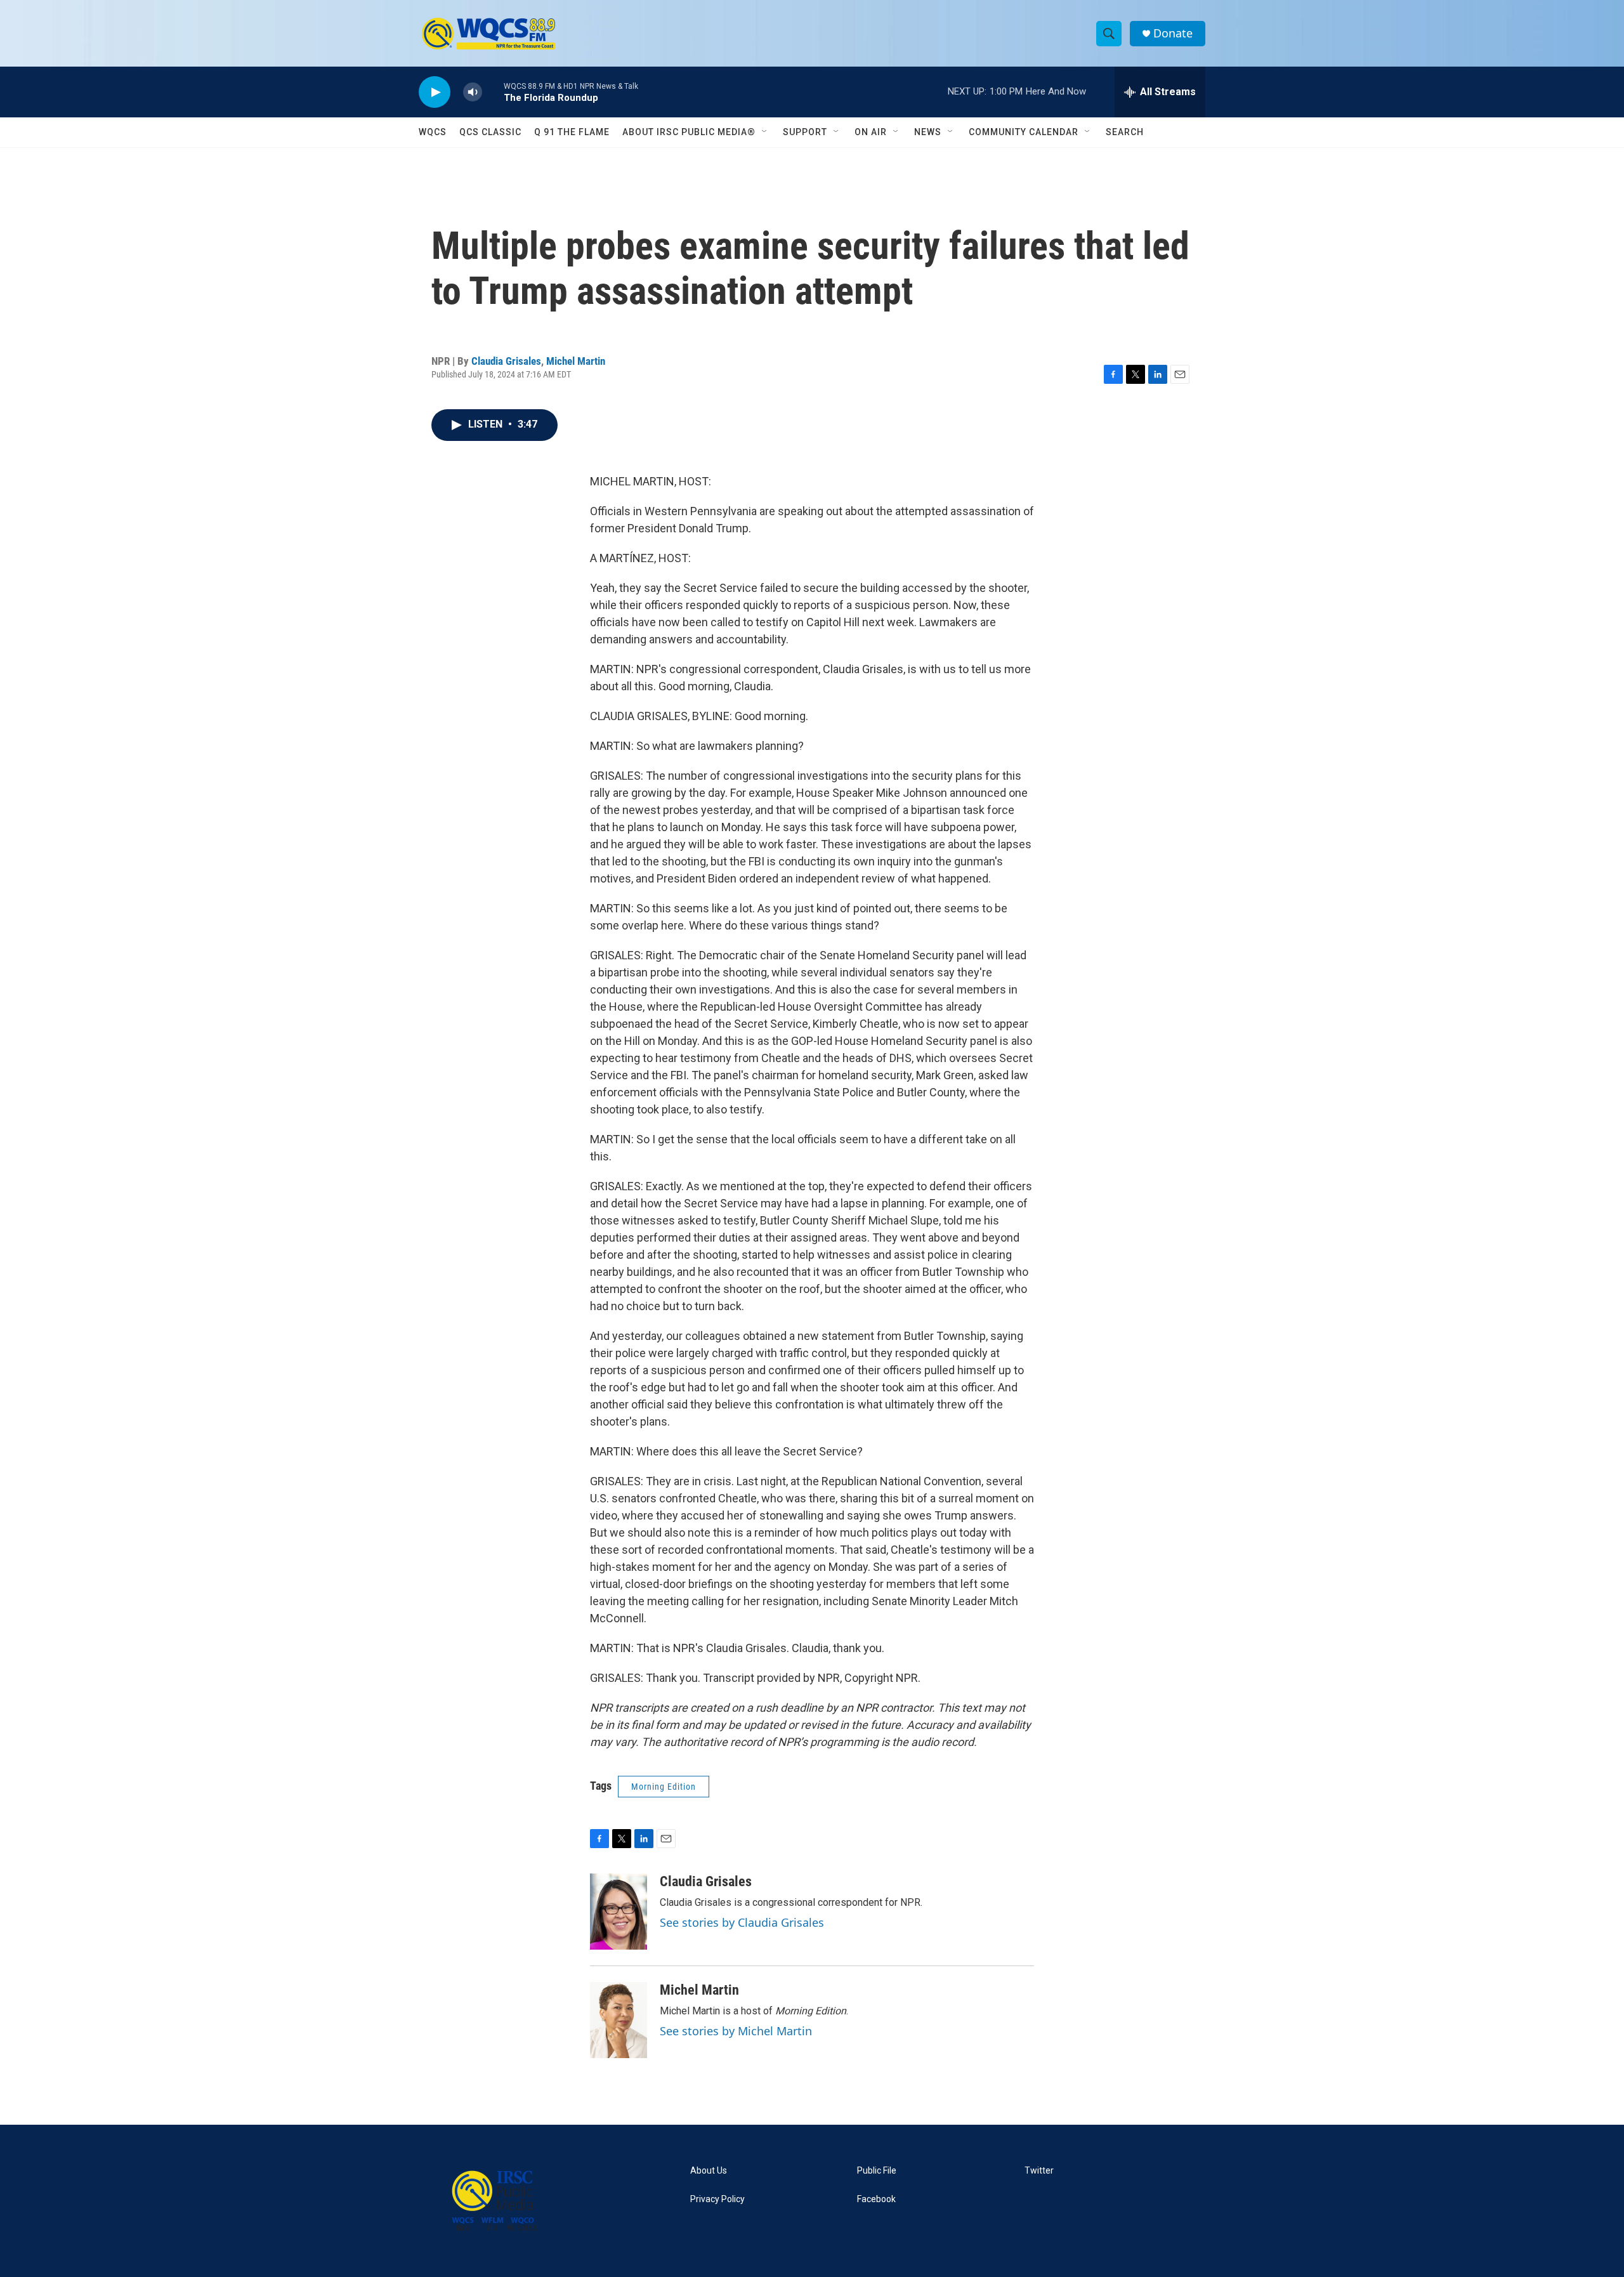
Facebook (876, 2199)
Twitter (1039, 2171)
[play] (435, 92)
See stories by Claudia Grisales (742, 1922)
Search (1125, 132)
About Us (709, 2171)
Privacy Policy (717, 2199)
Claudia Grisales (506, 361)
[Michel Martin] (619, 2020)
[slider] (493, 92)
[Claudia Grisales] (619, 1912)
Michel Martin (576, 361)
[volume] (473, 92)
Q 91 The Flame (572, 132)
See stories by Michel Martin (736, 2031)
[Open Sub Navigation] (765, 132)
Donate (1173, 33)
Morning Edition (664, 1787)
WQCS (433, 132)
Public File (877, 2171)
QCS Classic (490, 132)
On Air (871, 132)
